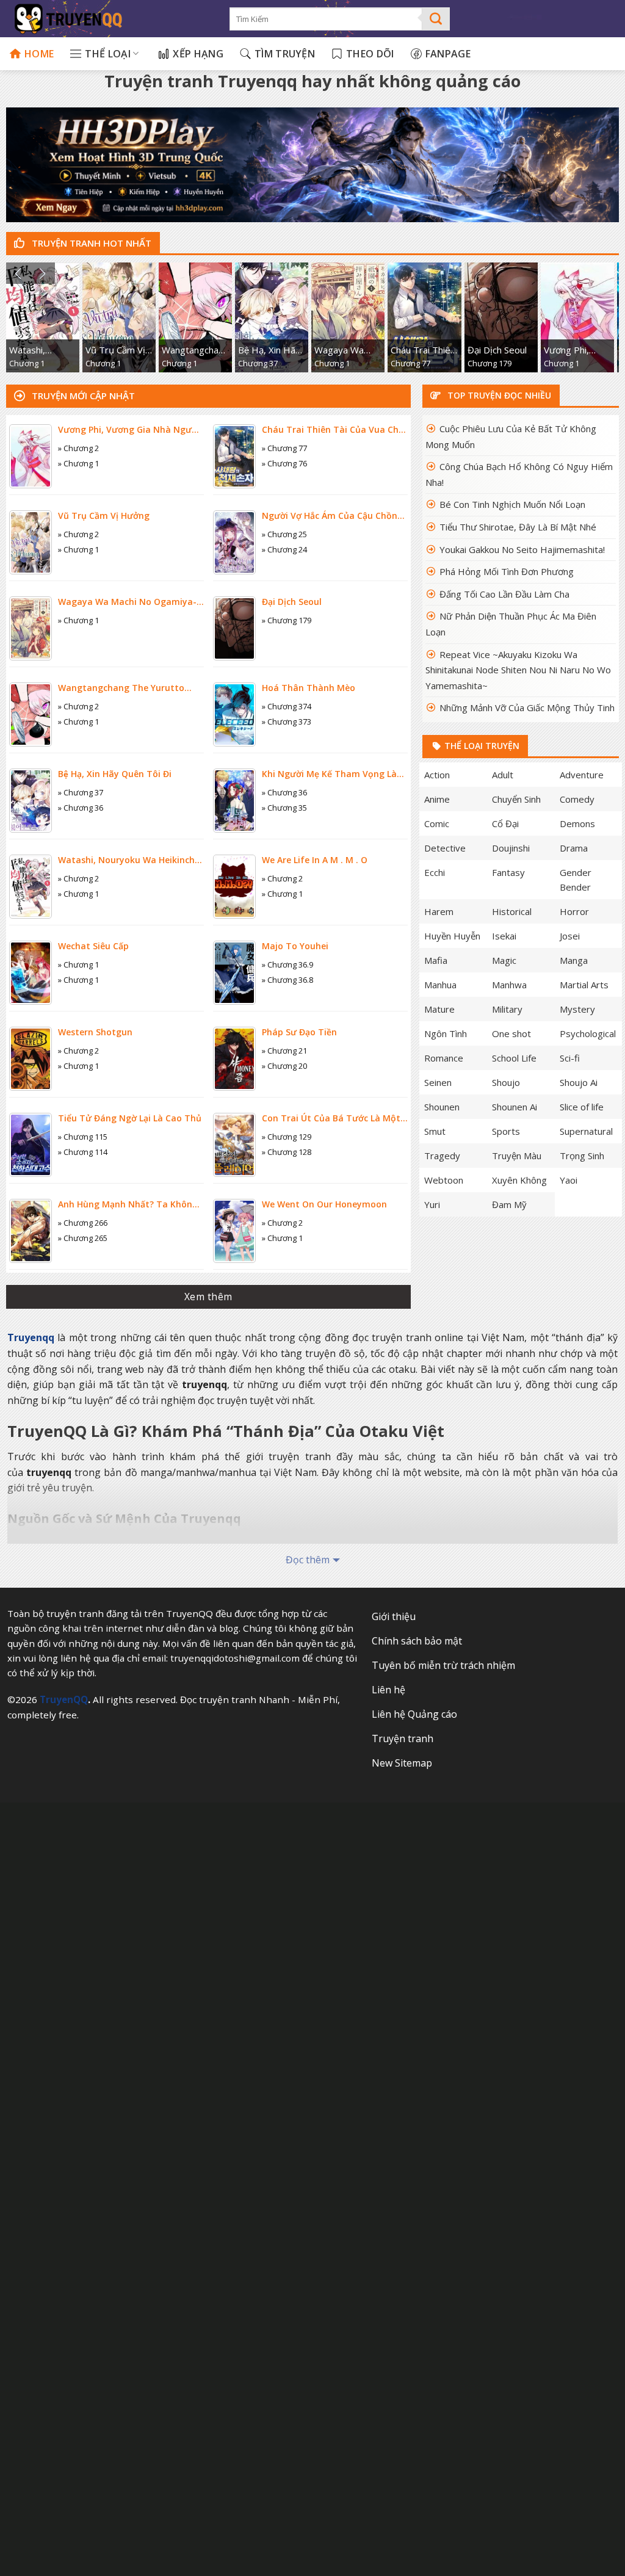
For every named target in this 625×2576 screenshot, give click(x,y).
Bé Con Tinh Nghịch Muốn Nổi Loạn (512, 504)
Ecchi (435, 872)
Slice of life (582, 1107)
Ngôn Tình (446, 1033)
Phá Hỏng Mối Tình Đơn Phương (507, 571)
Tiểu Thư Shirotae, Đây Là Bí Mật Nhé (518, 527)
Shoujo (506, 1082)
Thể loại (108, 54)
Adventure (582, 775)
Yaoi (569, 1180)
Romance (444, 1058)
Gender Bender (576, 880)
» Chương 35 (284, 808)
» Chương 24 (284, 549)
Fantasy (508, 872)
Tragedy (442, 1156)
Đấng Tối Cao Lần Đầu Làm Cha (504, 594)
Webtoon (444, 1180)
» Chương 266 (83, 1223)
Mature (439, 1009)
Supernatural (586, 1131)
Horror (574, 911)
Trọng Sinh (582, 1156)
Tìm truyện (285, 54)
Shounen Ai (515, 1107)
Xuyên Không (519, 1180)
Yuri (432, 1204)
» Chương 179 (287, 620)
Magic (504, 960)
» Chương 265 (83, 1238)
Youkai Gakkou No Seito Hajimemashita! (522, 549)
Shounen (442, 1107)
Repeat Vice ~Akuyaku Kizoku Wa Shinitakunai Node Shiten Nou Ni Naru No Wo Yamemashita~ (518, 670)
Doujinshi (511, 848)
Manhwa (509, 985)
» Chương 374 (287, 706)
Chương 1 (27, 363)
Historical (512, 911)
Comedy (577, 799)
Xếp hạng (198, 54)
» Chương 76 (284, 463)
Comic (437, 823)
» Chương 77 (284, 448)
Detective (445, 848)
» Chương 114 (83, 1152)
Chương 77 (410, 363)
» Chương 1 (78, 463)
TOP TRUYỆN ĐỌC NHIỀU (498, 395)
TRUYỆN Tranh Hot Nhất (90, 243)
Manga (574, 960)
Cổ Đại (505, 823)
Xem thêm (208, 1297)
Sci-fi (570, 1058)
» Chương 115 (83, 1137)
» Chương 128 (287, 1152)
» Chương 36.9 (287, 964)
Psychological (588, 1033)
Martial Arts (584, 985)
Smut (435, 1131)
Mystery (577, 1009)
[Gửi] (436, 19)
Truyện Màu (517, 1156)
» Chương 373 (287, 722)
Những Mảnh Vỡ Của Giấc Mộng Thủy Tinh (527, 707)
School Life (514, 1058)
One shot (511, 1033)
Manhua (440, 985)
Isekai (504, 936)
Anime (437, 799)
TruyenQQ (64, 1699)
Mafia (436, 960)
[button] (18, 273)
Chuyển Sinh (516, 799)
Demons (577, 823)
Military (507, 1009)
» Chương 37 (81, 792)
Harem (439, 911)
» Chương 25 (284, 534)
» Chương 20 (284, 1066)
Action (437, 775)
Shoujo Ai (579, 1082)
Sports (506, 1131)
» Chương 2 (78, 448)
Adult (503, 775)
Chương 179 (490, 363)
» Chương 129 (287, 1137)
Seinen (438, 1082)
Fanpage (448, 54)
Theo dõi (370, 54)
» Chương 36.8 (287, 980)
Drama (574, 848)
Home (39, 54)
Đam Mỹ (509, 1204)
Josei (570, 936)
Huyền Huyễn (452, 936)
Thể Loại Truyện (481, 746)
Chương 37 (258, 363)
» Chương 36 (81, 808)
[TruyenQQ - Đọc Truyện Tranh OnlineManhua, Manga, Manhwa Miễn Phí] (110, 19)
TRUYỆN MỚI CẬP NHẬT (82, 396)
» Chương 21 (284, 1051)
